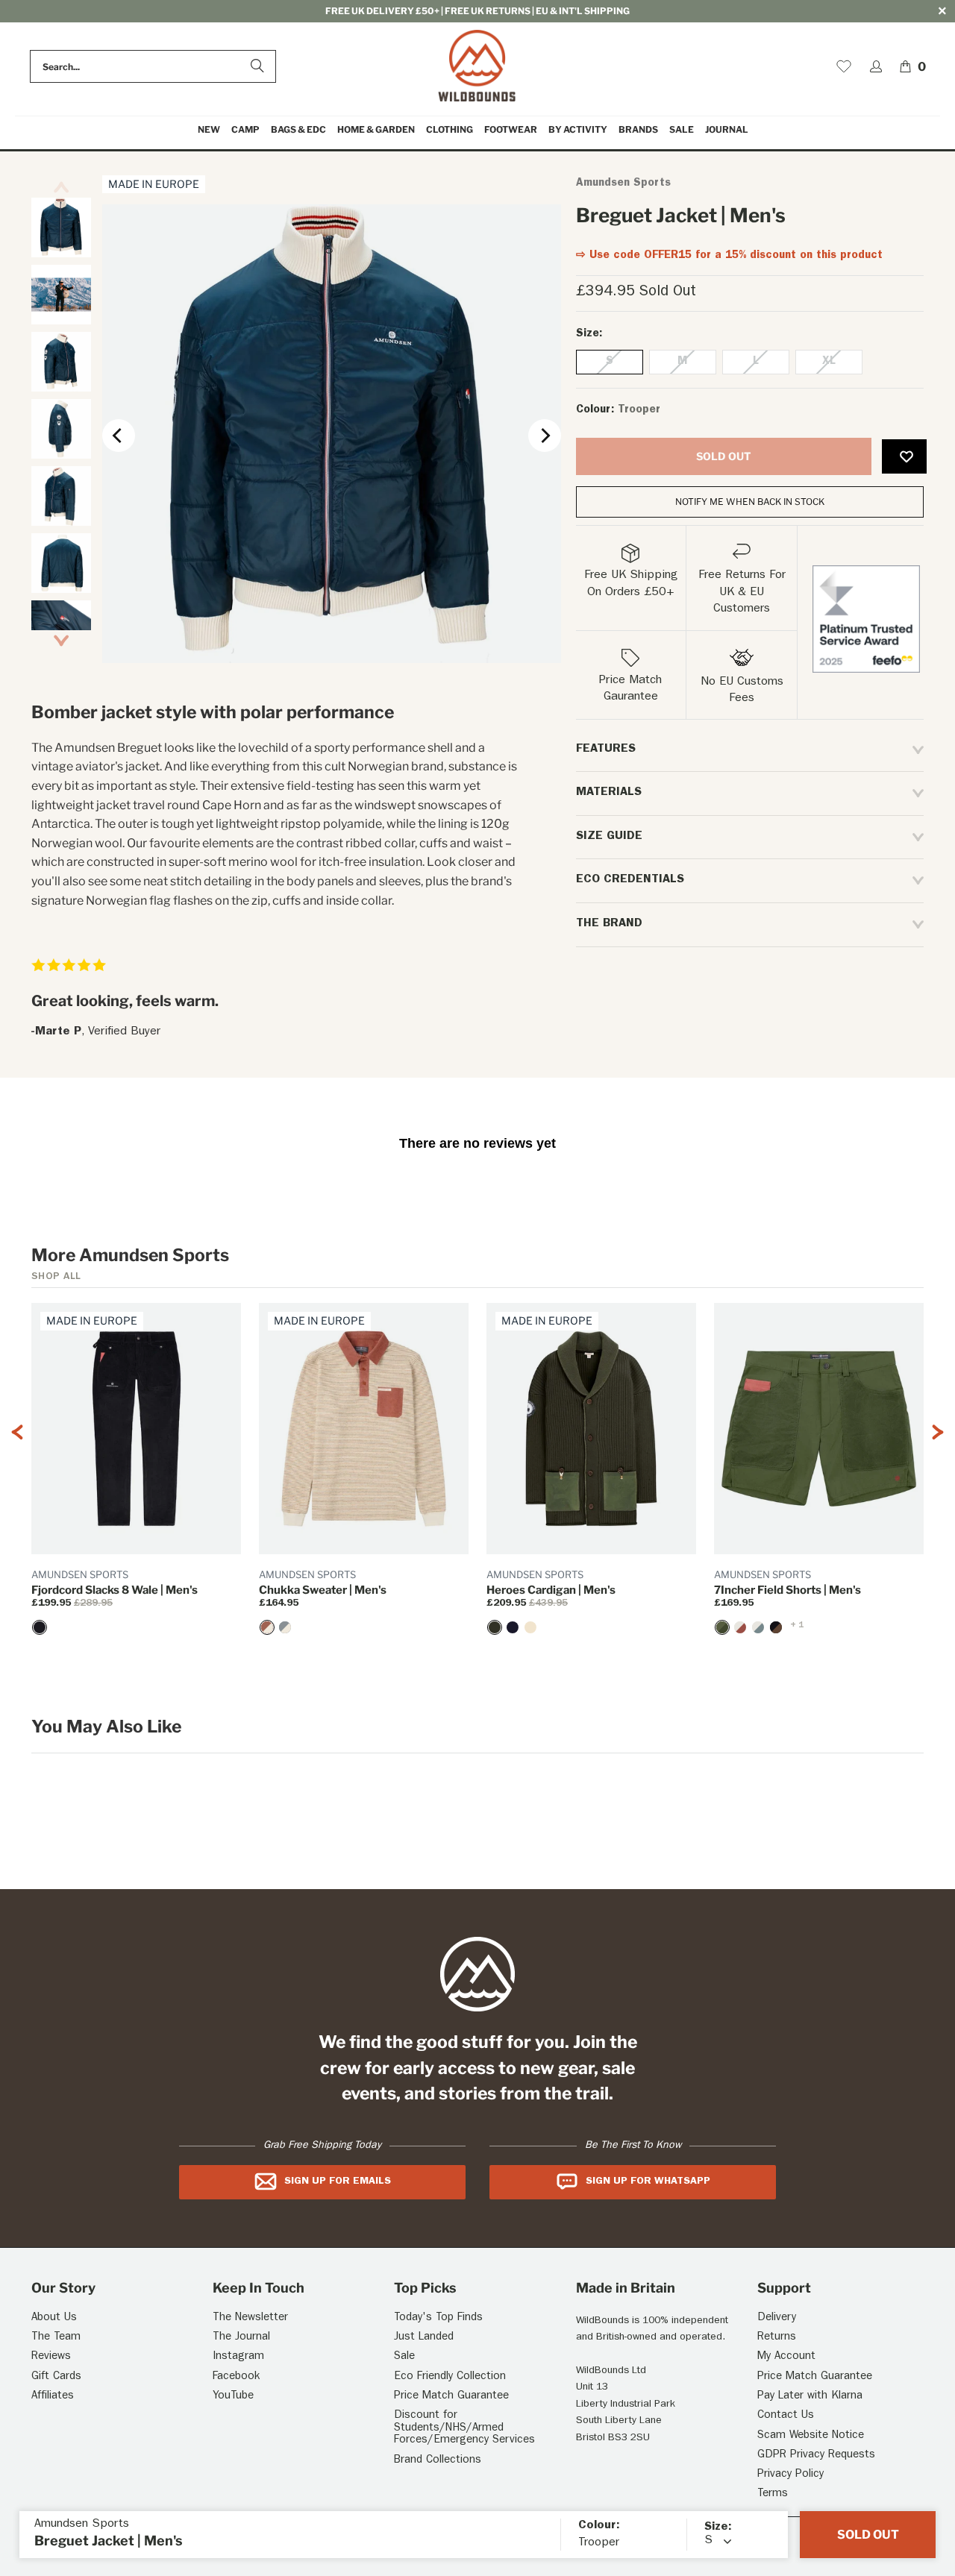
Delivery (777, 2318)
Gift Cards (56, 2377)
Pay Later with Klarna (810, 2397)
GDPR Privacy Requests (816, 2456)
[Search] (257, 66)
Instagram (238, 2357)
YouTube (233, 2397)
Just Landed (424, 2338)
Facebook (236, 2377)
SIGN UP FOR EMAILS (338, 2181)
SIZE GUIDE (609, 837)
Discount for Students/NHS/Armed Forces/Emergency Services (464, 2428)
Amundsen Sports (623, 184)
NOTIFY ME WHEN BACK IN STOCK (750, 502)
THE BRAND (609, 924)
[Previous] (119, 436)
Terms (773, 2494)
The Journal (241, 2338)
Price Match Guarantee (451, 2397)
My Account (786, 2357)
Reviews (51, 2357)
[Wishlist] (844, 66)
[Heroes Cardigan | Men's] (495, 1627)
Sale (404, 2357)
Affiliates (53, 2397)
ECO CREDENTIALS (630, 880)
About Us (54, 2318)
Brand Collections (438, 2461)
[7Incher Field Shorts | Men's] (722, 1627)
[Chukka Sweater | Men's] (267, 1627)
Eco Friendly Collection (450, 2377)
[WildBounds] (477, 67)
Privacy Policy (790, 2475)
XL (829, 362)
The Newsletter (250, 2318)
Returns (777, 2338)
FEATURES (606, 750)
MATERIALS (609, 793)
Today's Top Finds (438, 2318)
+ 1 (797, 1626)
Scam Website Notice (811, 2436)
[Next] (545, 436)
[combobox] (153, 66)
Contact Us (786, 2416)
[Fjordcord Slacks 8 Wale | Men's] (40, 1627)
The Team (56, 2338)
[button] (245, 130)
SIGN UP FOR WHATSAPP (648, 2181)
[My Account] (876, 66)
